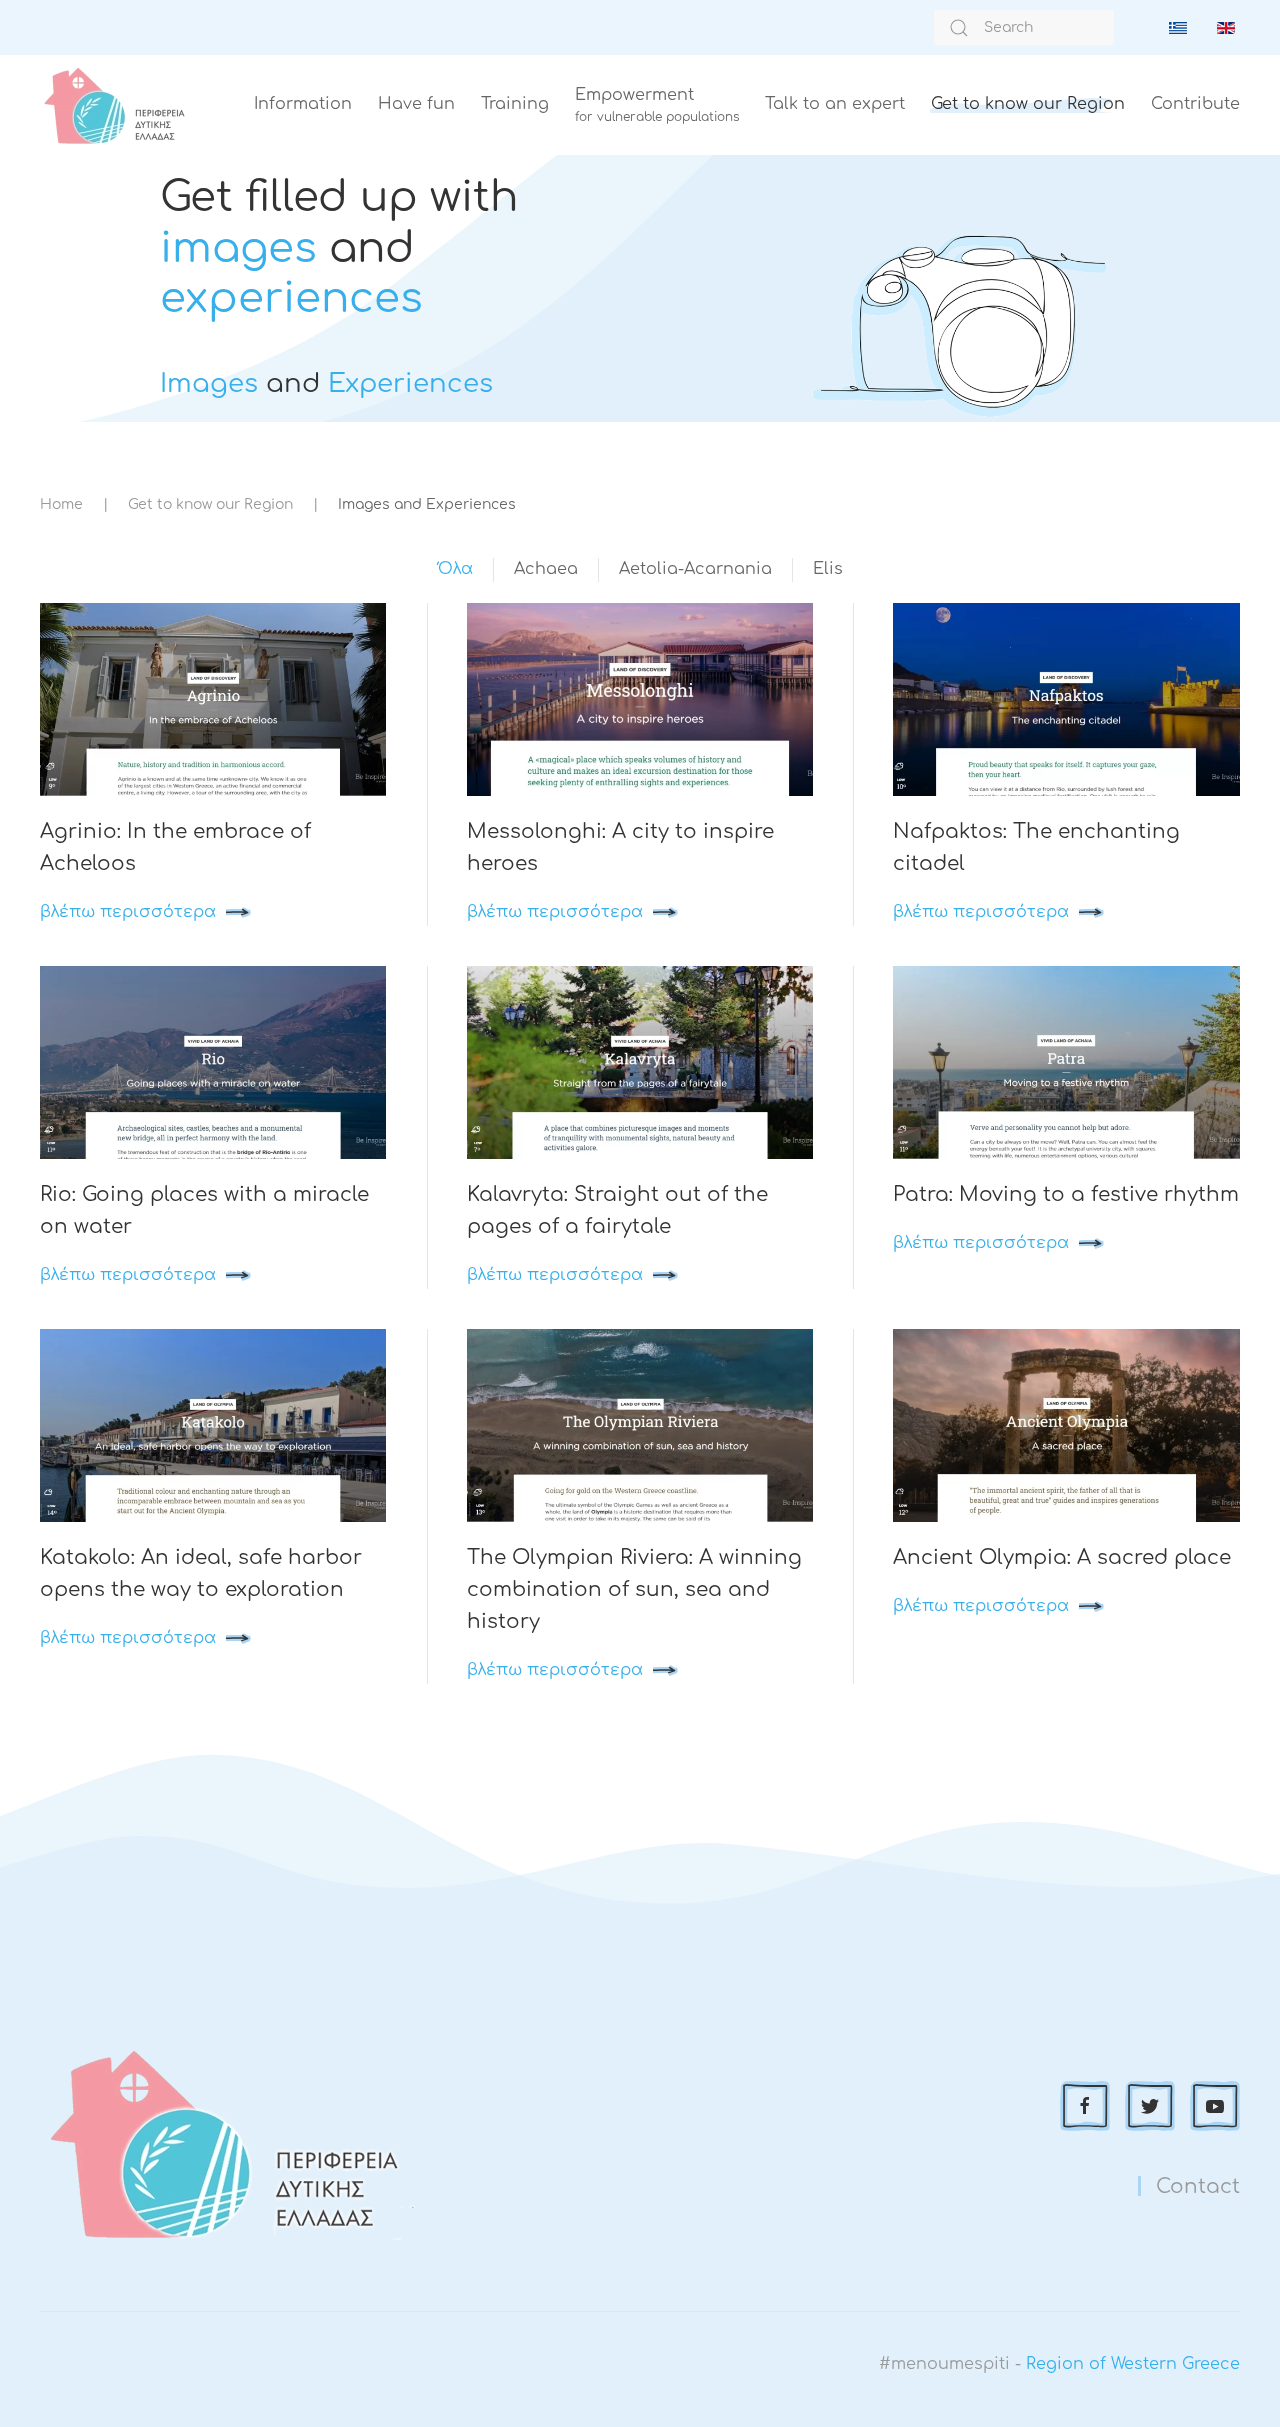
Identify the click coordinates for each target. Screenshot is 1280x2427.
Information (303, 104)
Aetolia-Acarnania (695, 569)
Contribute (1195, 104)
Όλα (455, 569)
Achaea (546, 569)
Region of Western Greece (1133, 2364)
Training (515, 104)
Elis (828, 569)
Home (61, 504)
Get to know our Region (1028, 104)
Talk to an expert (835, 104)
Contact (1198, 2186)
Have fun (416, 104)
